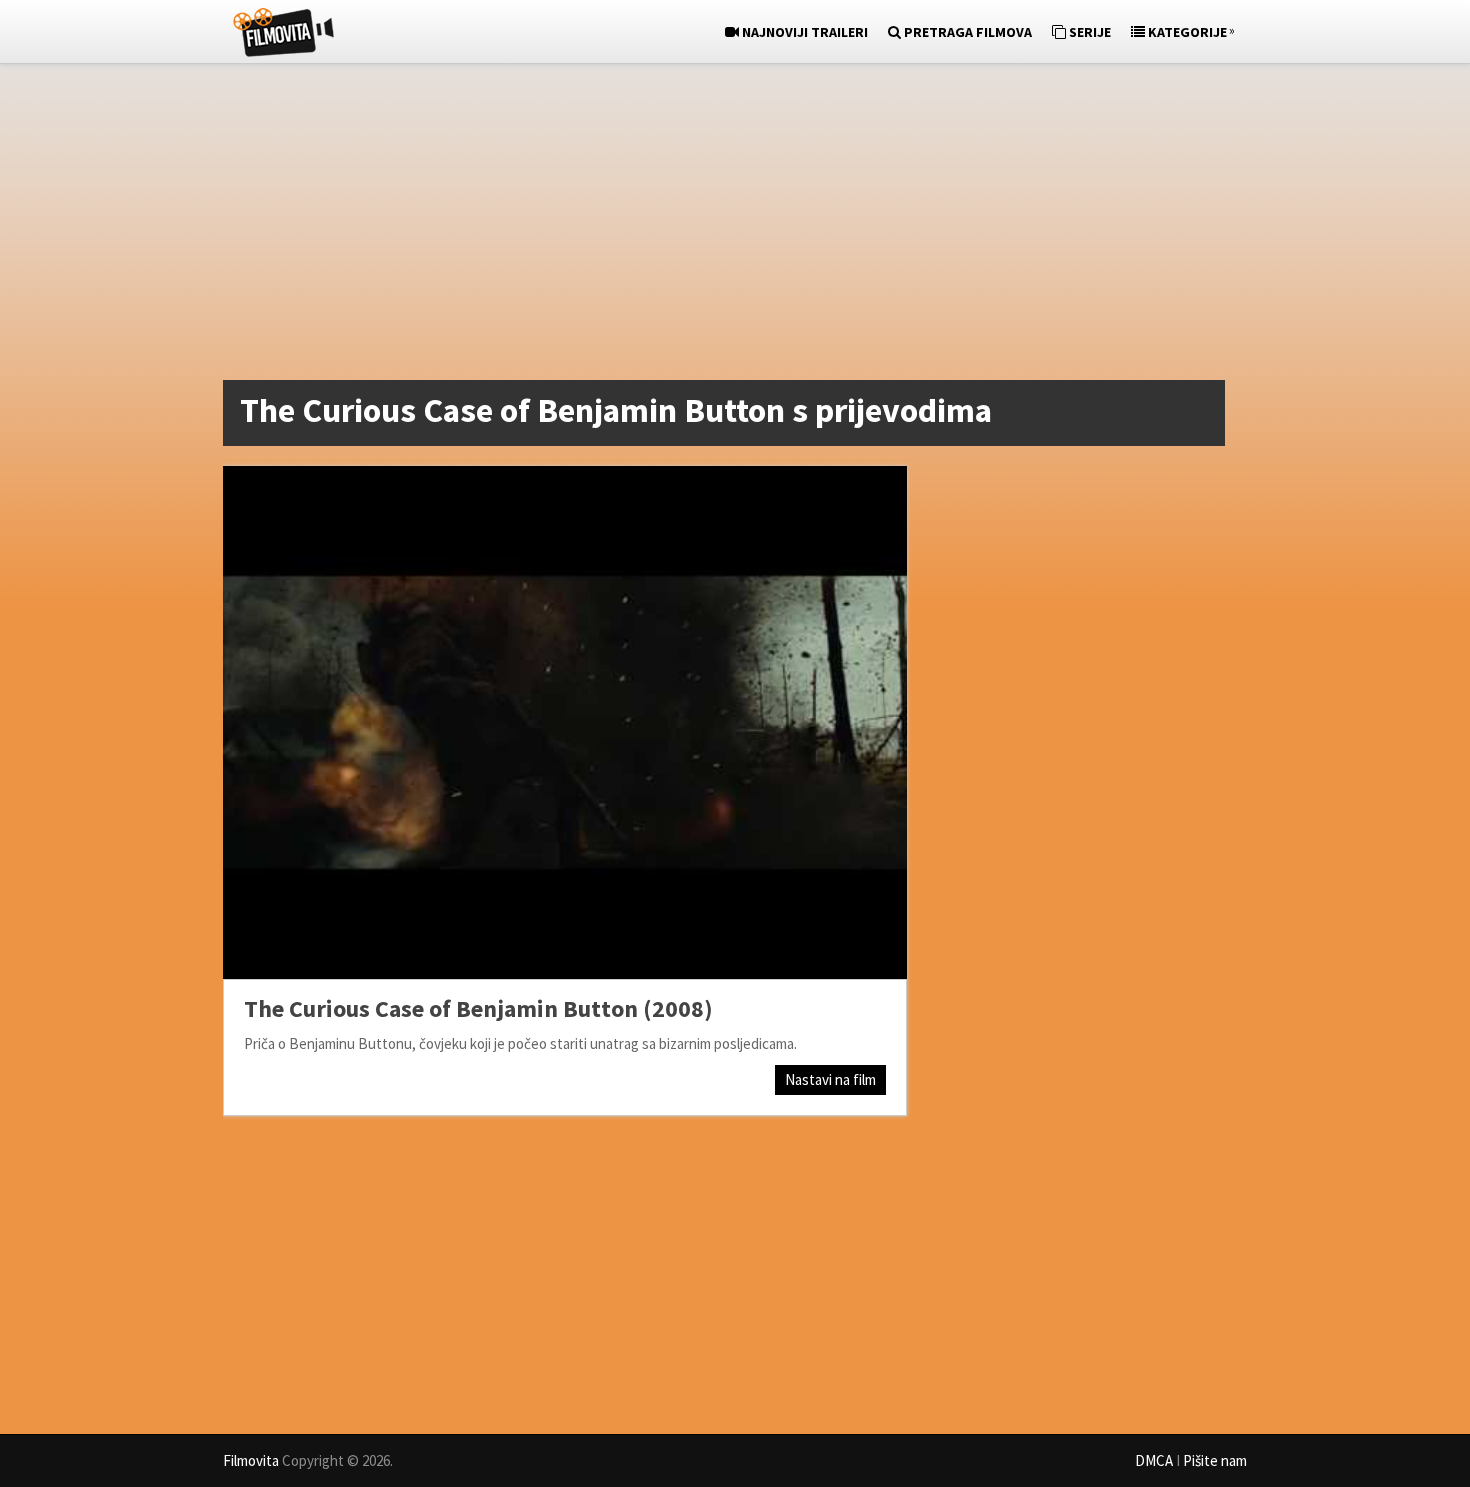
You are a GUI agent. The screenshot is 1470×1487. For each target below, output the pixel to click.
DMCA (1154, 1460)
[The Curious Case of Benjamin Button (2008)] (565, 722)
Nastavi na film (830, 1079)
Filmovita (251, 1460)
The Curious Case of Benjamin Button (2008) (478, 1008)
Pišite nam (1215, 1460)
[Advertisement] (725, 226)
